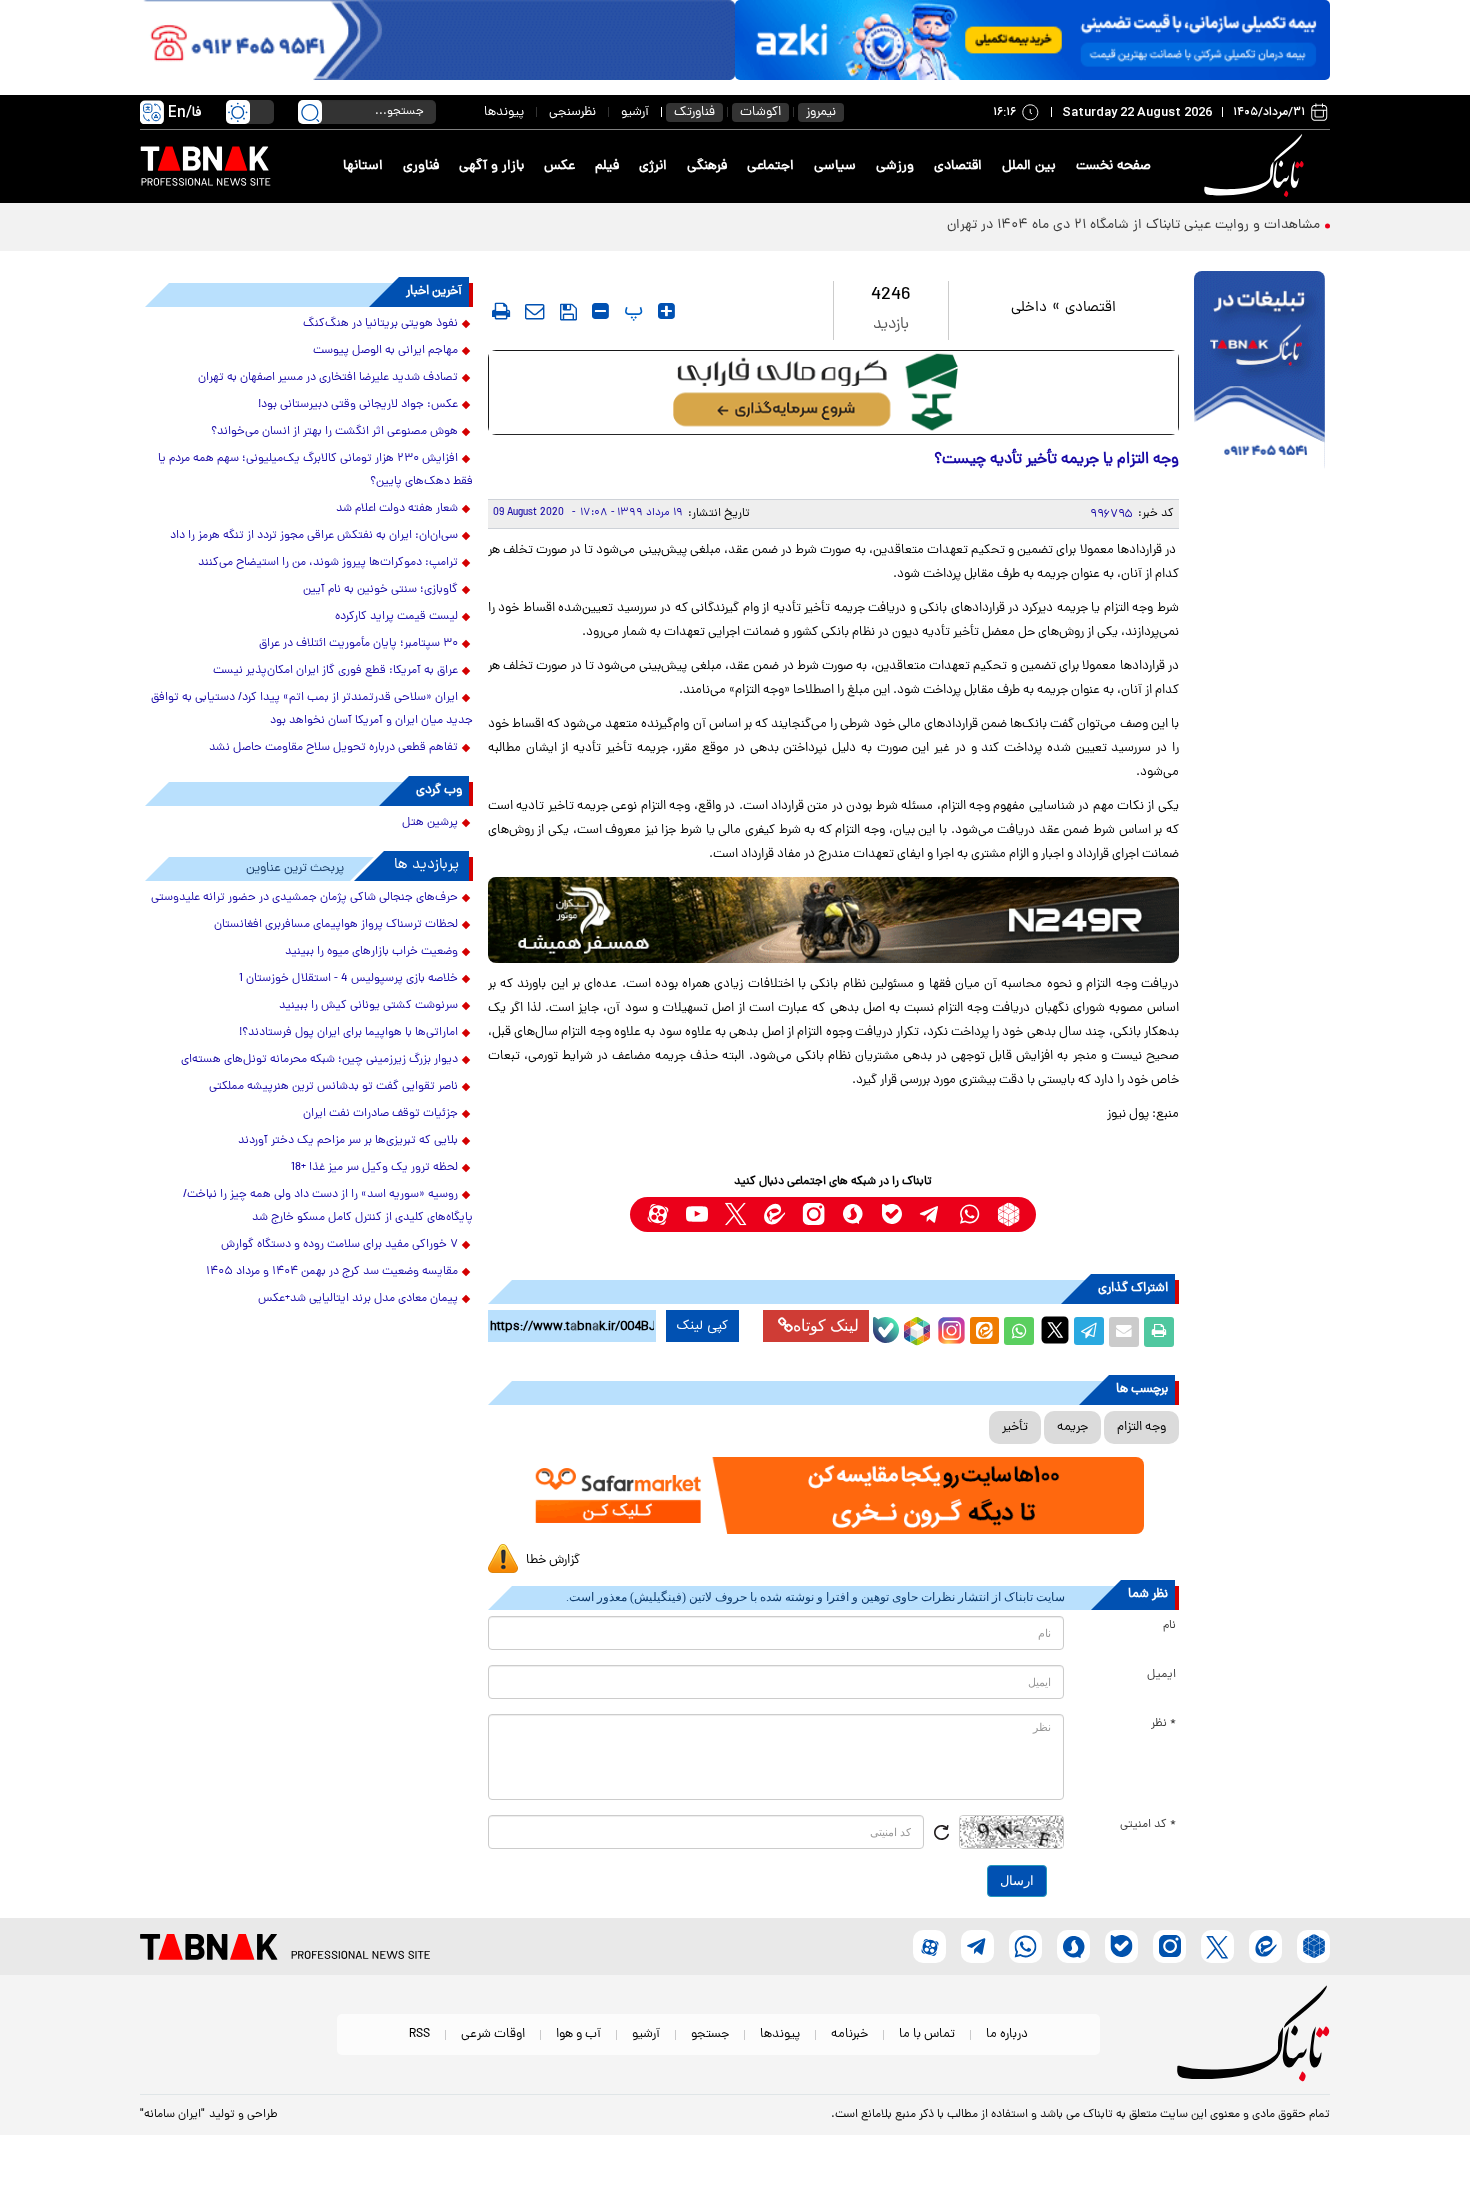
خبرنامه (849, 2034)
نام (1169, 1626)
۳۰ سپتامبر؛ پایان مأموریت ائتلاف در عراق (358, 644)
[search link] (310, 112)
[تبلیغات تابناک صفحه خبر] (1259, 372)
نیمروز (821, 112)
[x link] (735, 1214)
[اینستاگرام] (949, 1328)
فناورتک (694, 112)
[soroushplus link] (852, 1214)
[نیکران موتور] (833, 919)
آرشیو (635, 112)
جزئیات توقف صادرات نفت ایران (380, 1114)
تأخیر (1015, 1427)
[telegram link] (930, 1214)
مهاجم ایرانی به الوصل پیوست (385, 351)
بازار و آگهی (491, 166)
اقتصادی (958, 166)
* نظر (1163, 1724)
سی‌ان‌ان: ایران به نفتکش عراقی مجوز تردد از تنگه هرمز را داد (314, 536)
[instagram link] (813, 1214)
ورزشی (895, 166)
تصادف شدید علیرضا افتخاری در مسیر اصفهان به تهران (328, 378)
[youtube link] (696, 1214)
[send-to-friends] (535, 311)
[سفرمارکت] (833, 1495)
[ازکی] (1032, 40)
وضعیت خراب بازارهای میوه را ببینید (371, 952)
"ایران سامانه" (172, 2115)
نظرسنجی (572, 112)
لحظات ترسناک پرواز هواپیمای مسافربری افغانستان (336, 925)
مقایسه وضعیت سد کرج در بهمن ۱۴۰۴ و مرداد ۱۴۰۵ (332, 1272)
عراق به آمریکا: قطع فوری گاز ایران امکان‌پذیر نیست (335, 671)
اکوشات (760, 112)
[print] (501, 311)
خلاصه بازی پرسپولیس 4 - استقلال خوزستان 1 (348, 979)
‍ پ (631, 311)
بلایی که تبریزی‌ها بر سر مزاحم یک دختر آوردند (348, 1141)
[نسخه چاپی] (1159, 1332)
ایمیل (1161, 1675)
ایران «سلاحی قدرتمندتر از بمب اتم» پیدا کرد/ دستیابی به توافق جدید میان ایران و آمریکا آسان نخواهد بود (312, 709)
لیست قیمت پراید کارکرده (396, 617)
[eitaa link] (774, 1214)
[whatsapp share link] (1019, 1332)
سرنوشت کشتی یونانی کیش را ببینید (368, 1006)
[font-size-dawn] (600, 311)
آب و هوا (578, 2034)
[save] (568, 312)
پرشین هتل (430, 823)
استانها (363, 166)
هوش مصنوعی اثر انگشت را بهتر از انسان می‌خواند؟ (334, 432)
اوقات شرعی (493, 2034)
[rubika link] (1008, 1214)
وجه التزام (1141, 1427)
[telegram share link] (1089, 1332)
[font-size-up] (666, 311)
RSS (419, 2034)
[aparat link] (657, 1214)
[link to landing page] (1257, 166)
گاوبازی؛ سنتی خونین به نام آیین (380, 590)
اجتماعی (770, 166)
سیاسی (835, 166)
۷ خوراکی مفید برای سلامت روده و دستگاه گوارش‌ (339, 1245)
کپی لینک (702, 1326)
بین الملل (1029, 166)
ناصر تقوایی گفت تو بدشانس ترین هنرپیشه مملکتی (333, 1087)
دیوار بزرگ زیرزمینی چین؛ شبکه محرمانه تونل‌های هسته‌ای (319, 1060)
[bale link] (891, 1214)
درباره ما (1007, 2034)
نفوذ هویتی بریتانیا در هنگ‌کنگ (380, 324)
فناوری (421, 166)
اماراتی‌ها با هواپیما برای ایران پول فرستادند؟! (348, 1033)
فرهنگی (707, 166)
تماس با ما (927, 2034)
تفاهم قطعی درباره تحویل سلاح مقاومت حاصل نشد (333, 748)
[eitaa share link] (984, 1332)
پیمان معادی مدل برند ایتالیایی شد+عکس (358, 1299)
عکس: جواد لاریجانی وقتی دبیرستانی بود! (358, 405)
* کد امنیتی (1148, 1825)
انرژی (653, 166)
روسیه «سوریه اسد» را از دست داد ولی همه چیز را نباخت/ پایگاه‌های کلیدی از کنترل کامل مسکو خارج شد (328, 1206)
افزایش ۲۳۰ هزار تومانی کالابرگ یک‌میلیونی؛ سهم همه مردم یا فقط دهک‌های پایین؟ (315, 470)
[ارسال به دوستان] (1124, 1332)
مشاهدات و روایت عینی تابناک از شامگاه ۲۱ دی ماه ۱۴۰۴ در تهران (1133, 225)
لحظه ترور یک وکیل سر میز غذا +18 (374, 1168)
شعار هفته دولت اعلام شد (397, 509)
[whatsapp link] (969, 1214)
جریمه (1072, 1427)
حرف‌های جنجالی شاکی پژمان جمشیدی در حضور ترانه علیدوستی (304, 898)
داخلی (1029, 308)
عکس (559, 166)
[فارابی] (833, 392)
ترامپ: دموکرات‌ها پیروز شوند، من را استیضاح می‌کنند (328, 563)
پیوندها (504, 112)
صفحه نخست (1113, 166)
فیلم (607, 166)
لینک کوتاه (826, 1325)
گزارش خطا (553, 1560)
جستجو (710, 2034)
